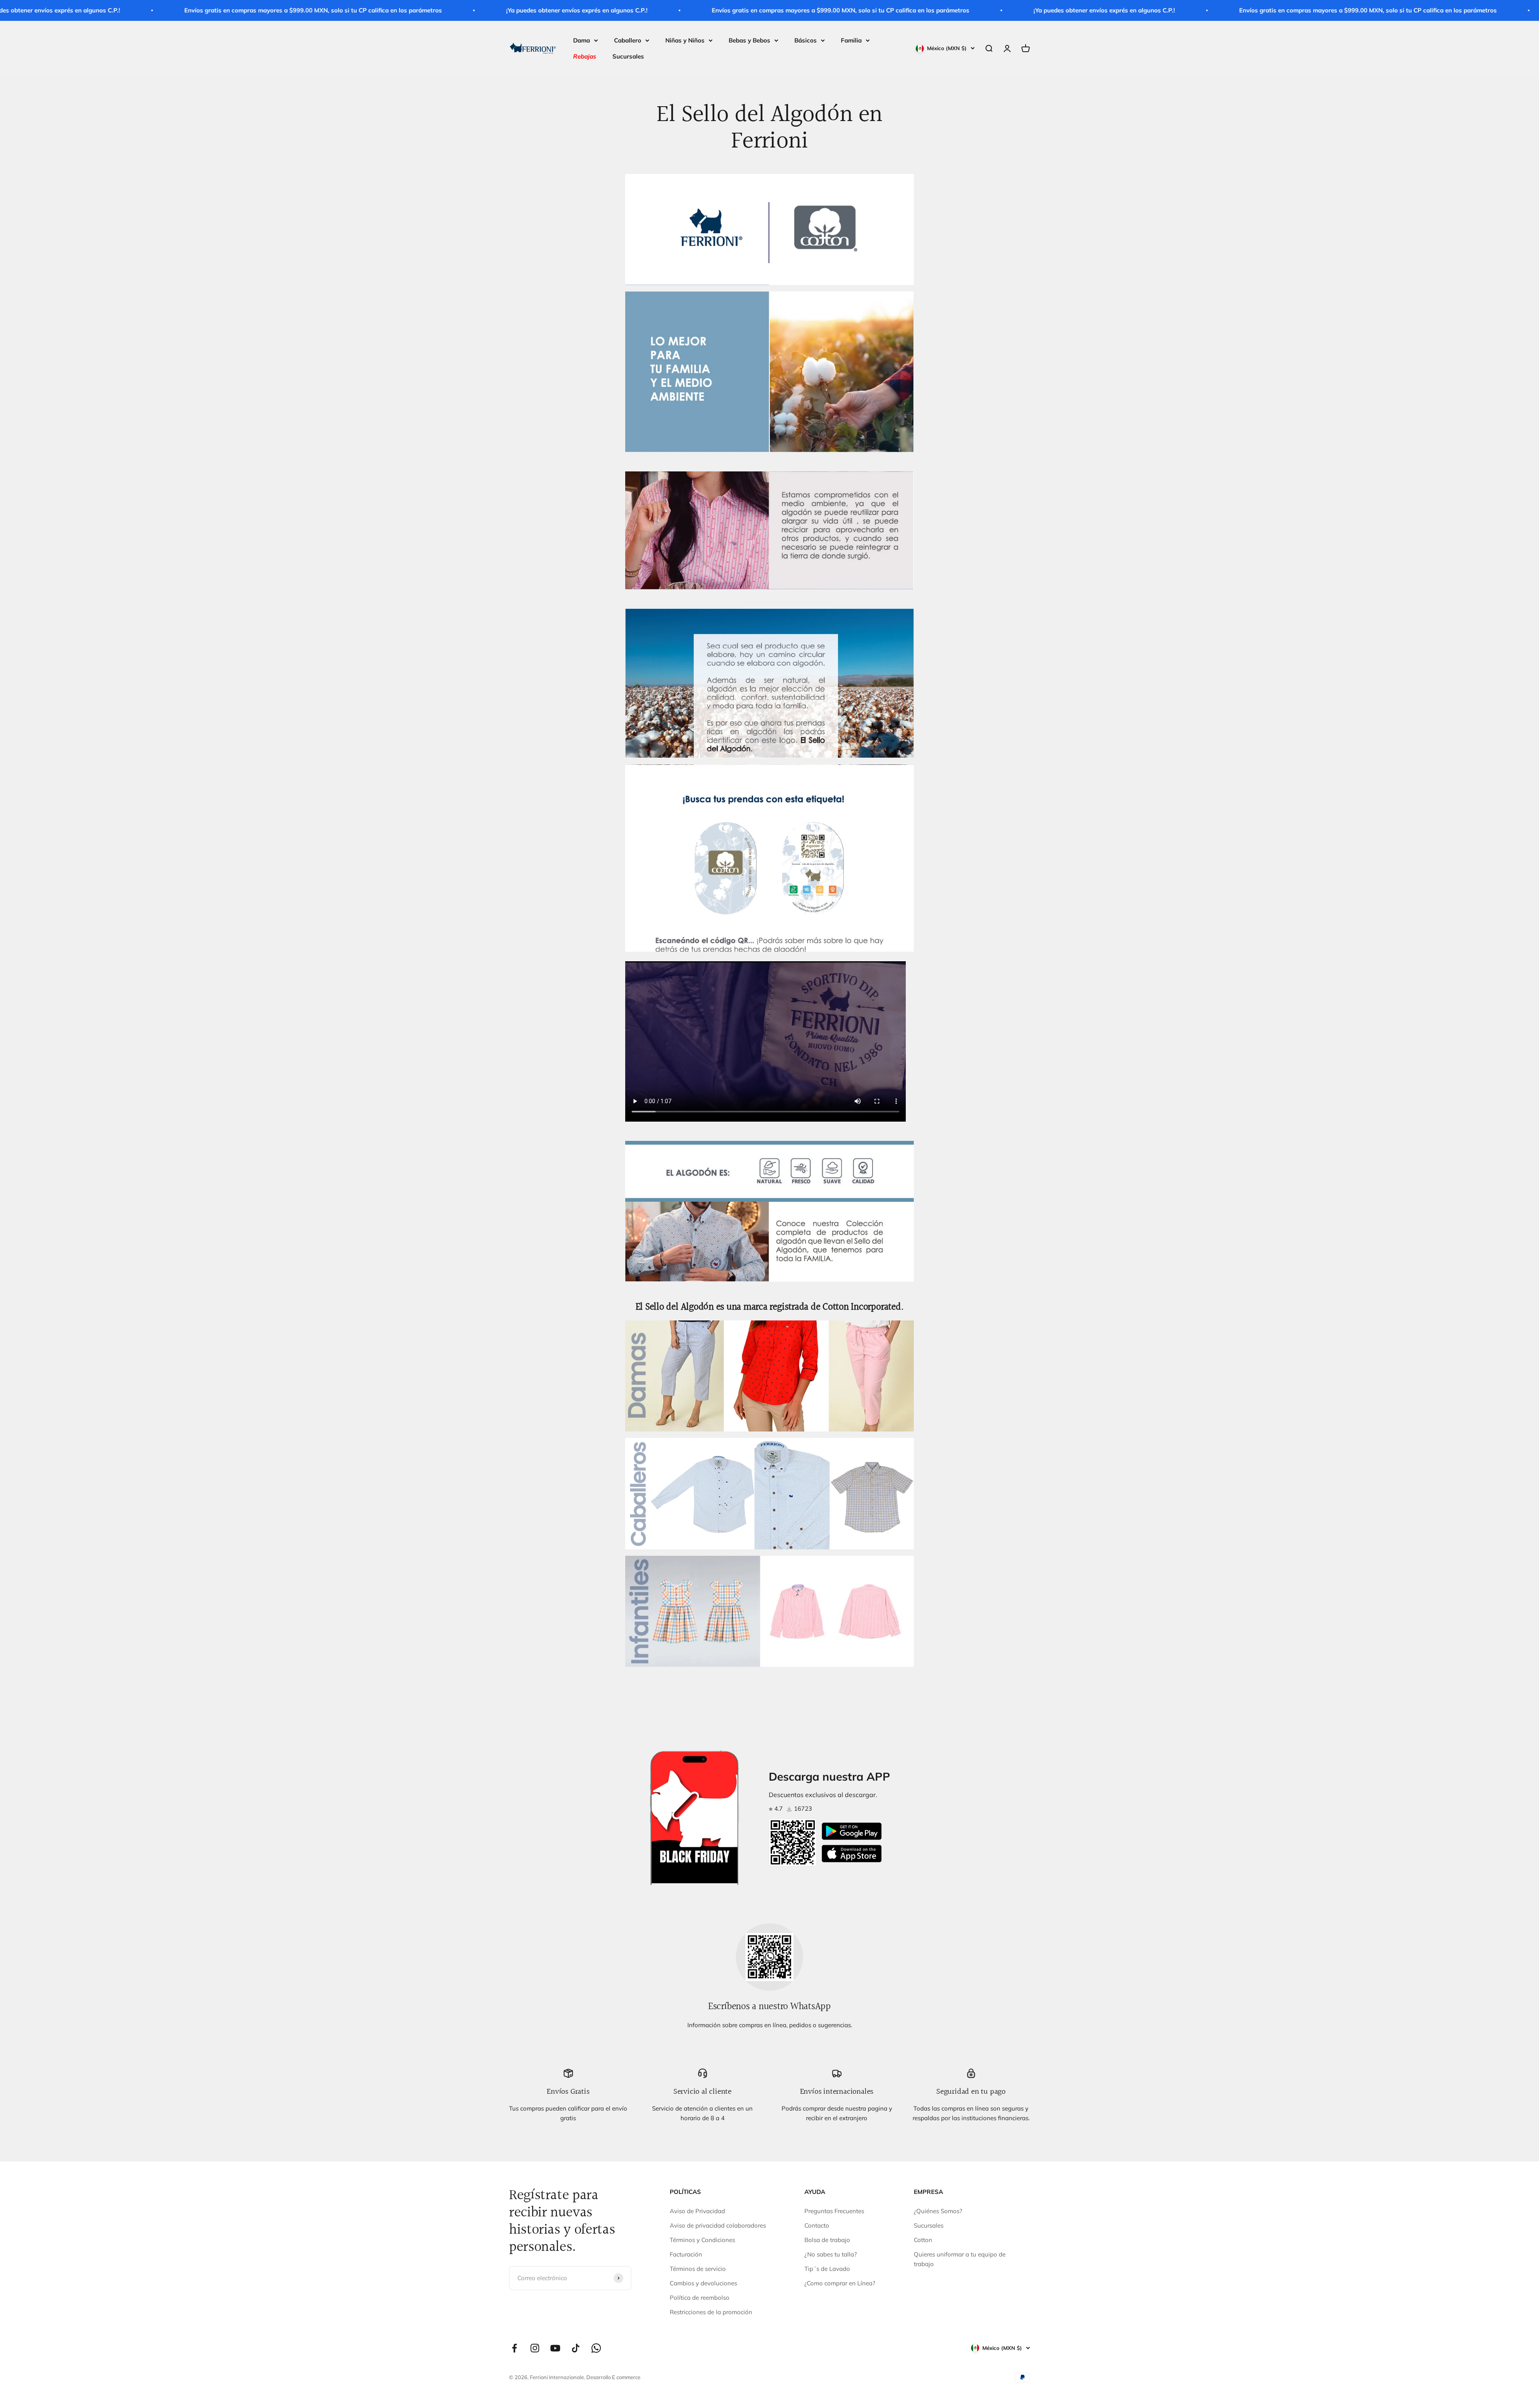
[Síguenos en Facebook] (514, 2348)
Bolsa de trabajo (827, 2240)
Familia (851, 40)
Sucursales (628, 56)
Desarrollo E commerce (613, 2377)
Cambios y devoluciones (703, 2283)
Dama (582, 40)
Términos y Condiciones (702, 2240)
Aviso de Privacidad (697, 2211)
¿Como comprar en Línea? (840, 2283)
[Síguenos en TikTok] (576, 2348)
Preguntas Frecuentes (834, 2211)
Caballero (628, 40)
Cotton (923, 2240)
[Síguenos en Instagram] (535, 2348)
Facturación (686, 2254)
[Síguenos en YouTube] (555, 2348)
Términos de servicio (698, 2269)
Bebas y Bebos (749, 40)
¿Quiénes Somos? (938, 2211)
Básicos (806, 40)
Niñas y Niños (685, 40)
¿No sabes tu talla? (831, 2254)
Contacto (817, 2225)
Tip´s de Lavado (827, 2269)
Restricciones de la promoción (711, 2312)
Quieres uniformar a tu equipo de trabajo (960, 2259)
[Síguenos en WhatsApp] (596, 2348)
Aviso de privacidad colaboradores (718, 2225)
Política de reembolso (700, 2298)
